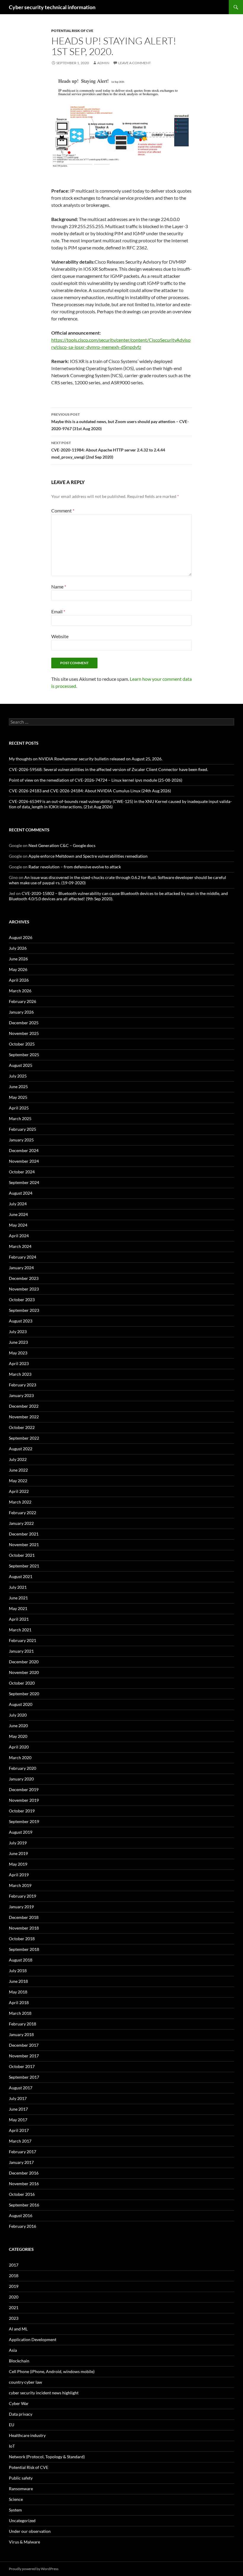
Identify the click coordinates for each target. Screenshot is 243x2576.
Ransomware (21, 2489)
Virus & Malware (24, 2542)
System (15, 2510)
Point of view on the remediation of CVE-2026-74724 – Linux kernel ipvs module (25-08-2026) (96, 780)
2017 (14, 2265)
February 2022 (23, 1513)
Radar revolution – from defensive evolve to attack (75, 867)
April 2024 (19, 1236)
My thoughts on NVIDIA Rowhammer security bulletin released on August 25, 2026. (86, 759)
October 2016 (22, 2194)
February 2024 (23, 1257)
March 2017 (20, 2141)
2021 (14, 2308)
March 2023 (20, 1374)
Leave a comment (135, 63)
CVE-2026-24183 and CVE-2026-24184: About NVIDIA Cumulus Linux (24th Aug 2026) (90, 791)
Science (16, 2499)
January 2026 (21, 1012)
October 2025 (22, 1044)
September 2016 (24, 2205)
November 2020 (24, 1672)
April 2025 (19, 1108)
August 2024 (21, 1193)
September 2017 (24, 2077)
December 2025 (24, 1023)
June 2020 (18, 1726)
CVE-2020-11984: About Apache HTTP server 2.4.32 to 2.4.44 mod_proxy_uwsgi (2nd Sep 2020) (108, 450)
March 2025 (20, 1118)
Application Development (33, 2339)
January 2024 (21, 1268)
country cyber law (25, 2382)
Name (59, 587)
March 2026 (20, 991)
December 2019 (24, 1789)
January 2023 (21, 1395)
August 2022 (21, 1449)
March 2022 (20, 1502)
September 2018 (24, 1949)
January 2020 (21, 1779)
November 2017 (24, 2056)
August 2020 (21, 1704)
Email (58, 611)
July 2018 (18, 1971)
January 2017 (21, 2162)
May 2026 (18, 969)
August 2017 (21, 2088)
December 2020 (24, 1662)
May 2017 (18, 2120)
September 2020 (24, 1694)
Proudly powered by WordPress (34, 2569)
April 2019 (19, 1875)
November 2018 (24, 1928)
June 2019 (18, 1853)
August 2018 (21, 1960)
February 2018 (23, 2024)
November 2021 (24, 1545)
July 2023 (18, 1331)
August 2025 (21, 1065)
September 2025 (24, 1055)
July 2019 (18, 1843)
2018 (14, 2276)
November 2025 (24, 1033)
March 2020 (20, 1758)
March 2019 (20, 1885)
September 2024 (24, 1182)
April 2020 (19, 1747)
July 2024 (18, 1204)
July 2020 (18, 1715)
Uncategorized (22, 2521)
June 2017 (18, 2109)
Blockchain (19, 2361)
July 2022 (18, 1459)
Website (60, 636)
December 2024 (24, 1150)
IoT (12, 2446)
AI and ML (18, 2329)
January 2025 (21, 1140)
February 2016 (23, 2226)
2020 (14, 2297)
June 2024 (18, 1214)
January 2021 (21, 1651)
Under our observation (30, 2531)
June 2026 (18, 959)
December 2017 (24, 2045)
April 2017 (19, 2130)
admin (103, 63)
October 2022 (22, 1427)
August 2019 (21, 1832)
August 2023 (21, 1321)
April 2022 (19, 1491)
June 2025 (18, 1087)
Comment (63, 510)
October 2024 (22, 1172)
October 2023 (22, 1300)
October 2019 (22, 1811)
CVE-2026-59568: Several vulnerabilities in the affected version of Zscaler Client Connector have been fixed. (108, 769)
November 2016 (24, 2184)
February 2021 (23, 1640)
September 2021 (24, 1566)
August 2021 (21, 1576)
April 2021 (19, 1619)
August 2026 (21, 937)
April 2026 (19, 980)
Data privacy (21, 2414)
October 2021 (22, 1555)
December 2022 (24, 1406)
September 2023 (24, 1310)
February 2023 (23, 1385)
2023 (14, 2318)
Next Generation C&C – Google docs (62, 845)
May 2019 (18, 1864)
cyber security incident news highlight (44, 2393)
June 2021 (18, 1598)
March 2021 (20, 1630)
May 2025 (18, 1097)
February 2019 (23, 1896)
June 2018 (18, 1981)
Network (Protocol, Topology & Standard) (47, 2457)
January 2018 (21, 2034)
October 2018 (22, 1939)
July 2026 (18, 948)
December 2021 (24, 1534)
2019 (14, 2286)
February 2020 (23, 1768)
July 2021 (18, 1587)
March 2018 (20, 2013)
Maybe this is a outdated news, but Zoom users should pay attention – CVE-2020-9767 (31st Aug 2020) (120, 422)
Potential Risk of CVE (72, 31)
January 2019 (21, 1907)
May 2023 (18, 1353)
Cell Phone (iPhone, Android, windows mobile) (52, 2371)
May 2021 (18, 1608)
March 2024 (20, 1246)
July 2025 (18, 1076)
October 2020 (22, 1683)
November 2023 (24, 1289)
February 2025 (23, 1129)
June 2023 (18, 1342)
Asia (13, 2350)
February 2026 (23, 1001)
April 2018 (19, 2002)
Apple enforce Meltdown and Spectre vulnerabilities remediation (88, 856)
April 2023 (19, 1363)
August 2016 (21, 2216)
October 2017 (22, 2066)
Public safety (21, 2478)
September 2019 (24, 1821)
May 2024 (18, 1225)
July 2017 (18, 2098)
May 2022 (18, 1481)
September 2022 (24, 1438)
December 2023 (24, 1278)
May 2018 (18, 1992)
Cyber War (19, 2403)
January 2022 (21, 1523)
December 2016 (24, 2173)
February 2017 (23, 2152)
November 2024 (24, 1161)
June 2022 (18, 1470)
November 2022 (24, 1417)
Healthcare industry (27, 2435)
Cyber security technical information (52, 7)
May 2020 (18, 1736)
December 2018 (24, 1917)
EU (12, 2425)
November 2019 (24, 1800)
